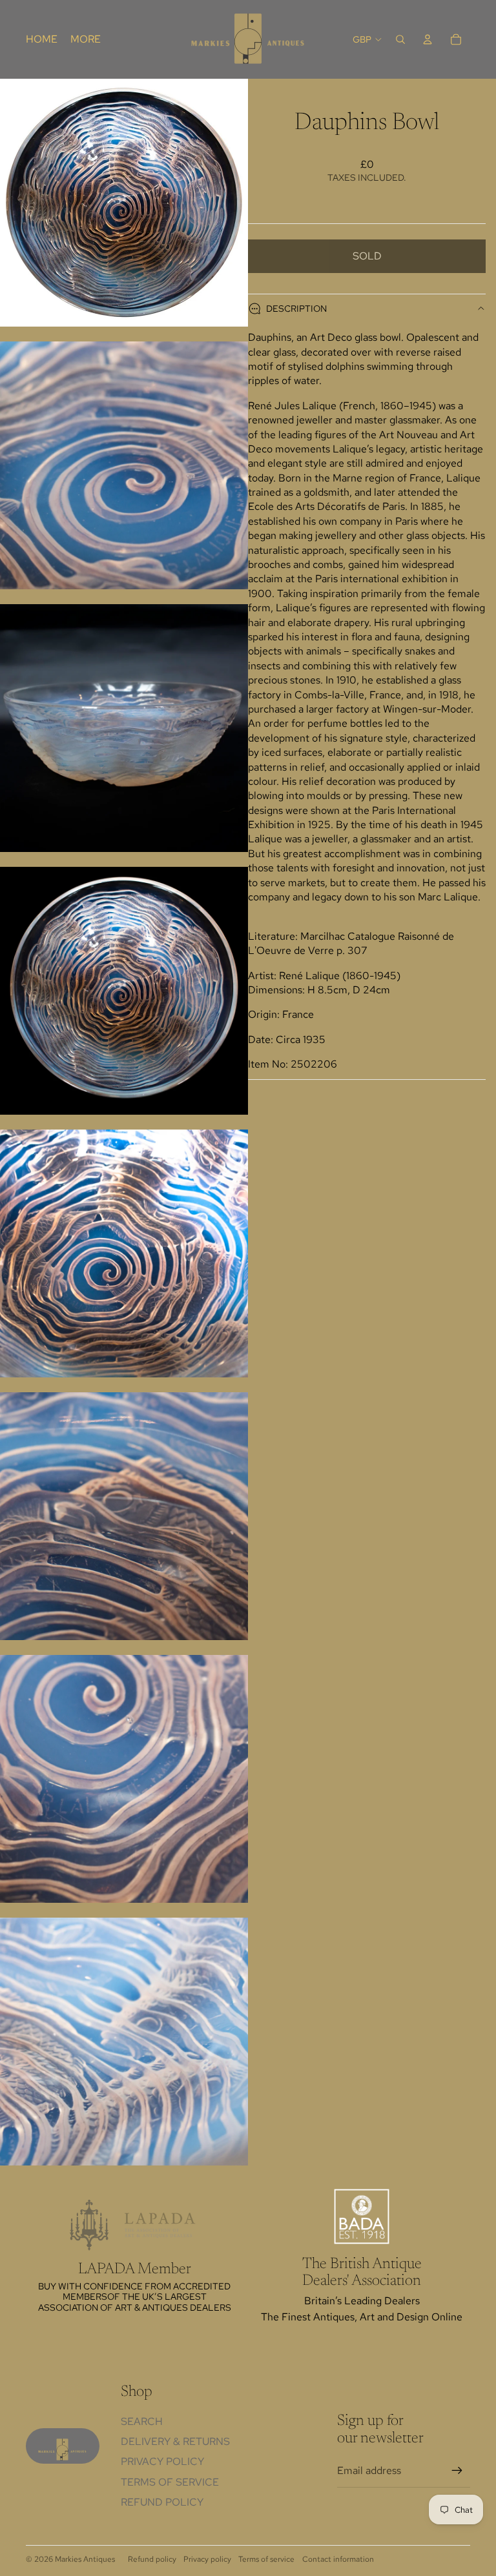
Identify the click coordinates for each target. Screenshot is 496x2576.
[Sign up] (457, 2471)
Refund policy (162, 2502)
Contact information (338, 2559)
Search (142, 2421)
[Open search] (400, 39)
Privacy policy (207, 2559)
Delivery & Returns (175, 2441)
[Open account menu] (428, 39)
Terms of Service (170, 2482)
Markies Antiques (85, 2559)
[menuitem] (86, 39)
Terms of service (266, 2559)
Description (296, 309)
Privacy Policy (162, 2461)
